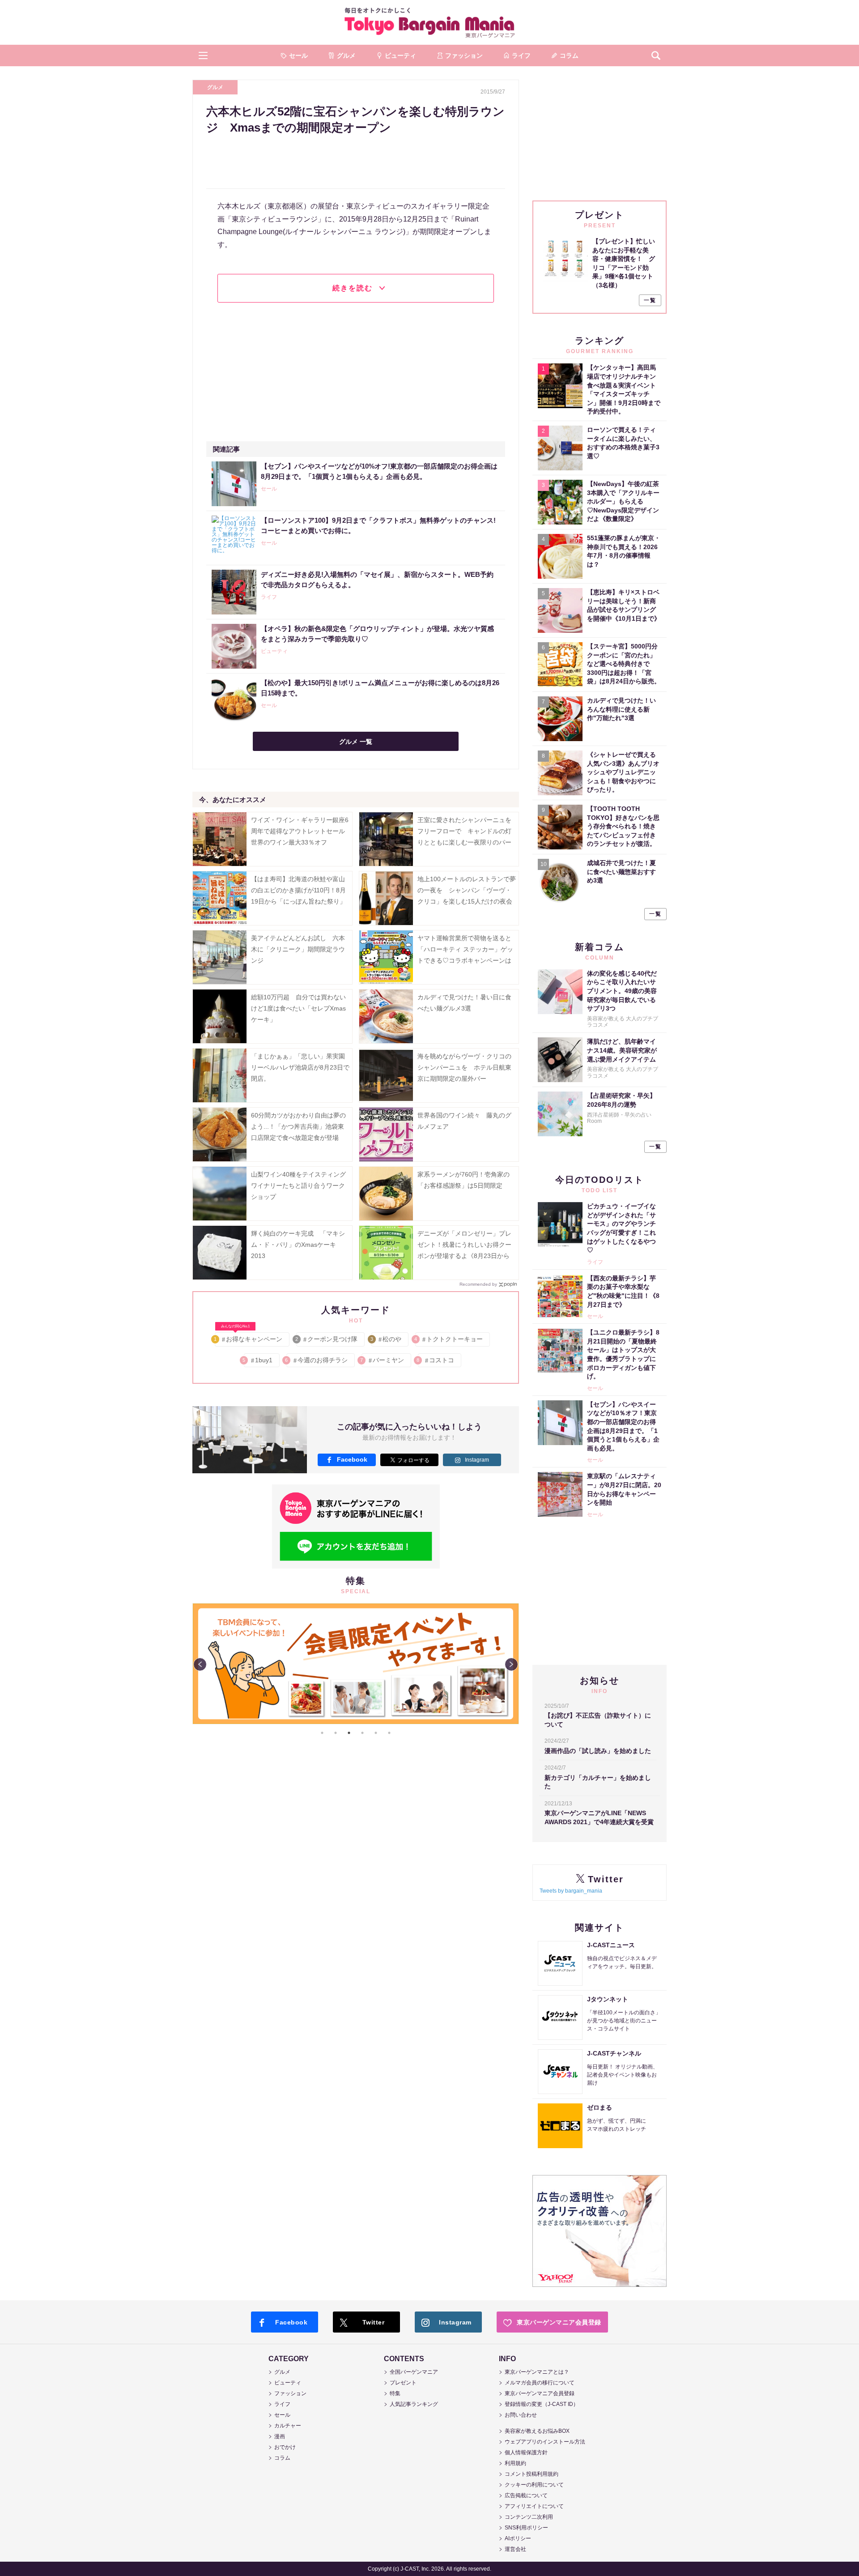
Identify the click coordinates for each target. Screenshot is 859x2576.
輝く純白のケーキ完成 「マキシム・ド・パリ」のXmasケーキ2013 (298, 1245)
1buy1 (258, 1360)
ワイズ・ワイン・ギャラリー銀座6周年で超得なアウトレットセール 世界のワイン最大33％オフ (301, 831)
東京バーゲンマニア (429, 22)
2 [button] (336, 1733)
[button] (203, 55)
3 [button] (349, 1733)
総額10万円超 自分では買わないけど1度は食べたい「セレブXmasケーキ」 (298, 1008)
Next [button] (511, 1664)
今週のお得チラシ (317, 1360)
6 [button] (389, 1733)
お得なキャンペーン (249, 1337)
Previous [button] (200, 1664)
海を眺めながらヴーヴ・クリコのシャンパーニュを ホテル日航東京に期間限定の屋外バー (464, 1067)
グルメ (215, 87)
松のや (386, 1339)
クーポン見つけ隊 (327, 1339)
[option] (356, 1604)
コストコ (436, 1360)
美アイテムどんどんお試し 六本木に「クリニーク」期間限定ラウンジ (298, 949)
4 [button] (362, 1733)
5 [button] (376, 1733)
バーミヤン (383, 1360)
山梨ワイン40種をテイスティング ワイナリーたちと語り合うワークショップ (302, 1186)
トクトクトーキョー (449, 1339)
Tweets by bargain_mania (571, 1891)
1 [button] (322, 1733)
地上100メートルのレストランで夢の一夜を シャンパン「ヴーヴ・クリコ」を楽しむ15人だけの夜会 (467, 890)
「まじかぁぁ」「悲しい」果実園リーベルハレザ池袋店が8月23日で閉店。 (300, 1067)
